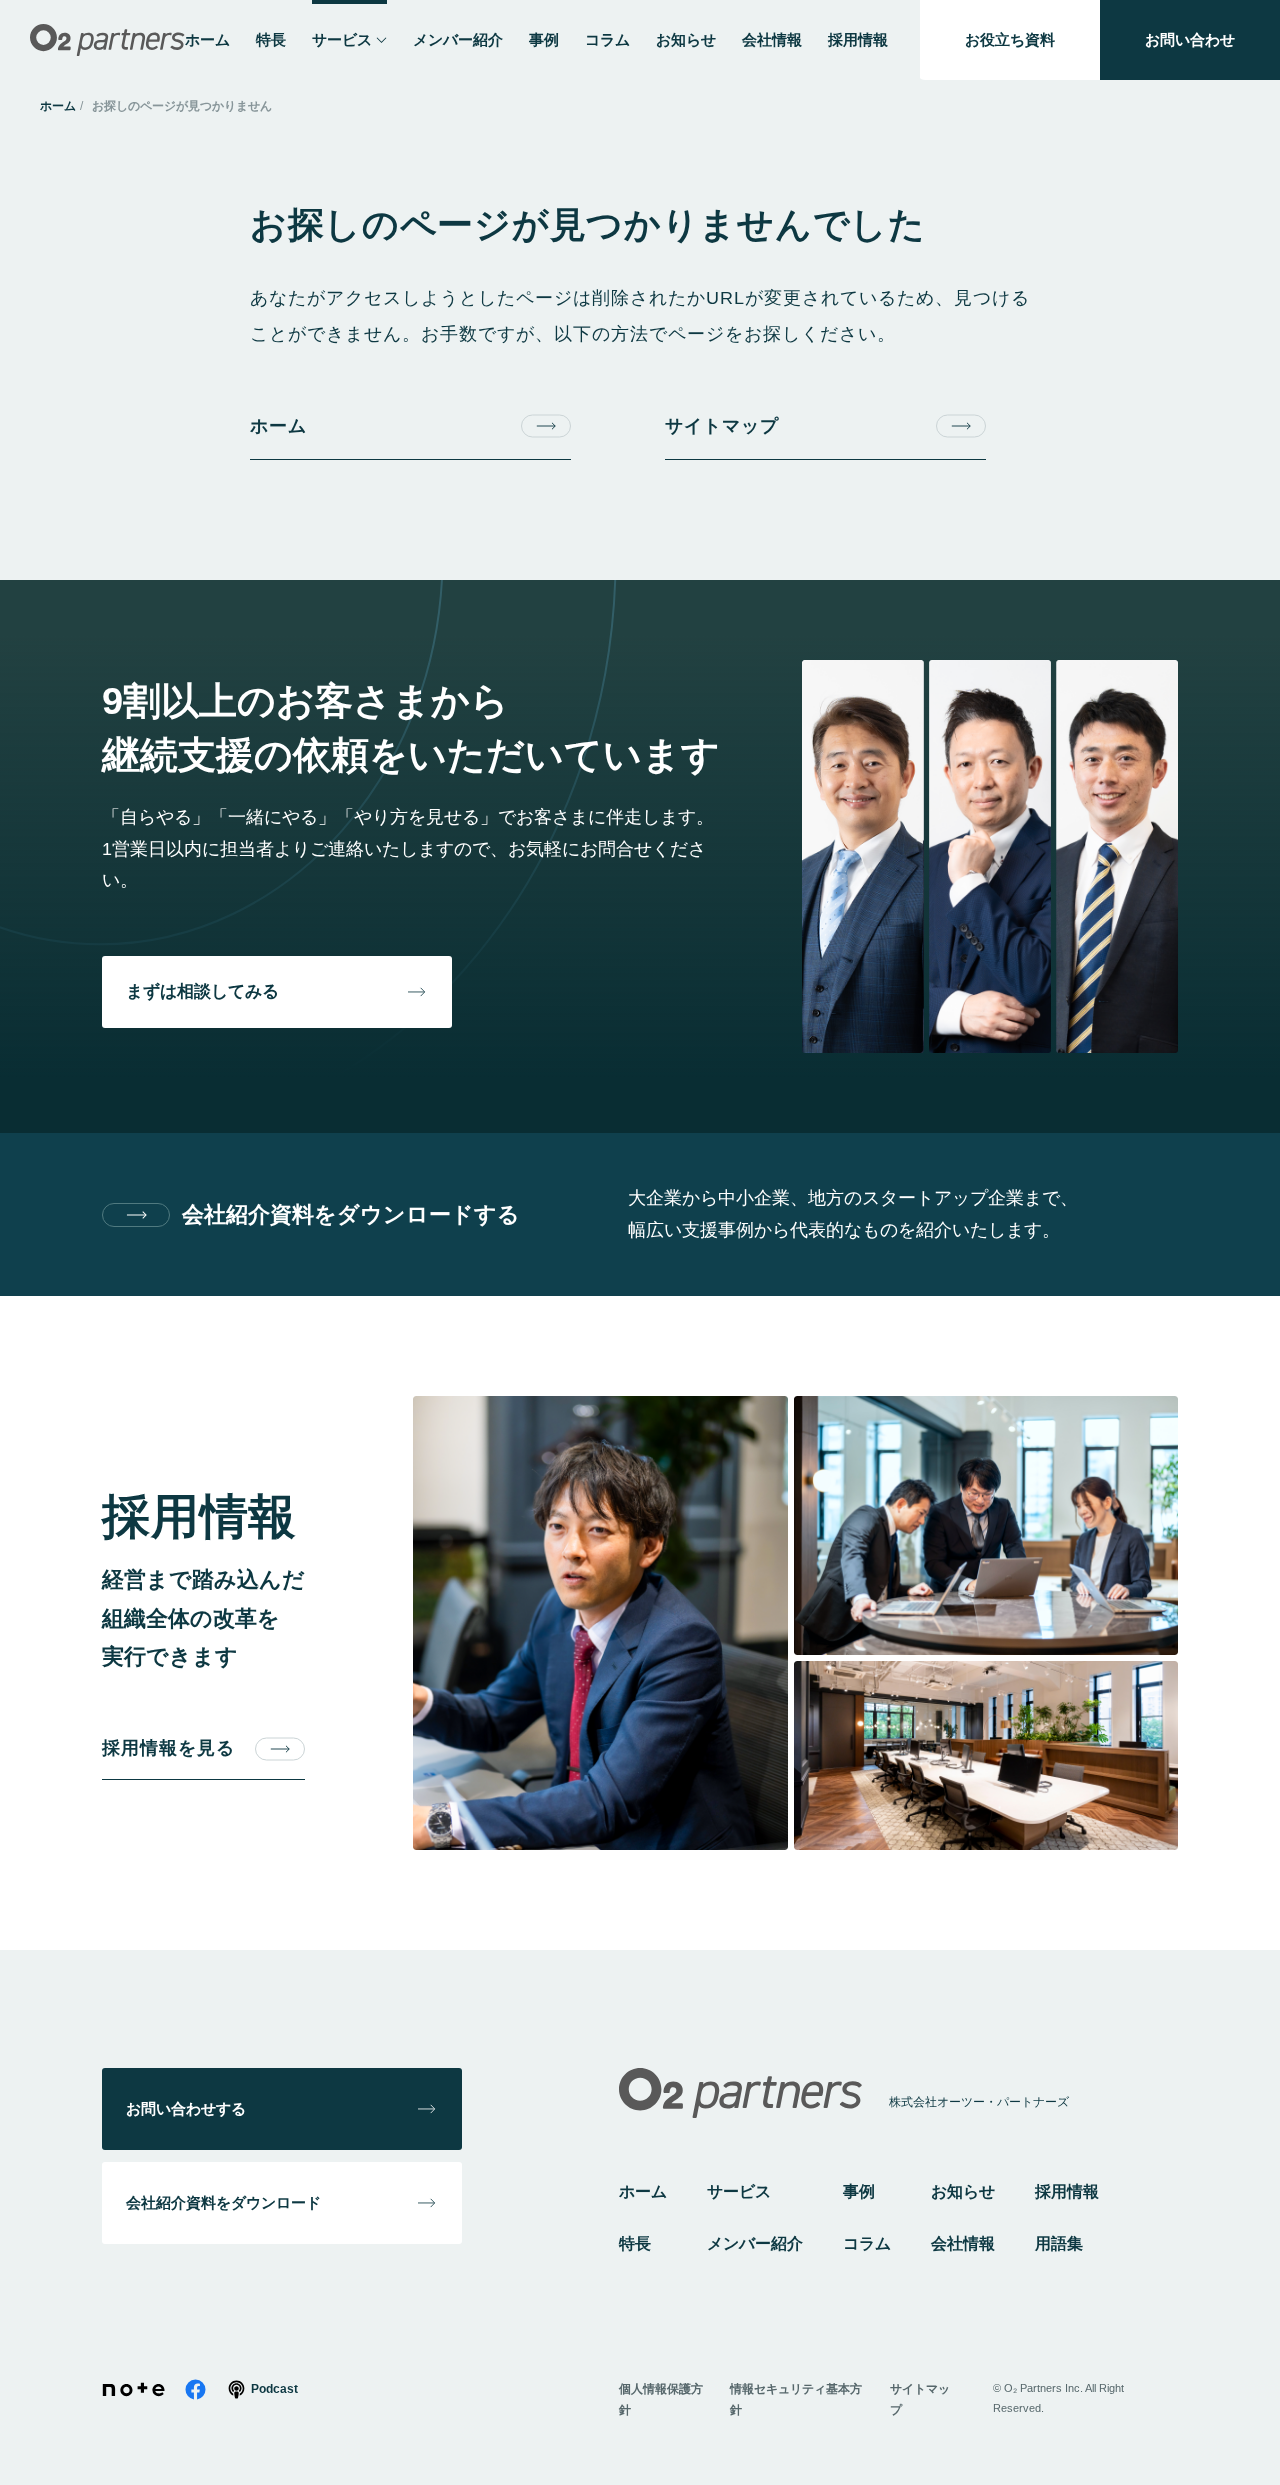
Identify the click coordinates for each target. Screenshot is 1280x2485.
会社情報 (963, 2243)
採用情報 (1067, 2191)
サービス (739, 2191)
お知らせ (963, 2191)
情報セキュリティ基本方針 (796, 2399)
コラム (867, 2243)
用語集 (1059, 2243)
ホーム (58, 106)
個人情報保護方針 (661, 2399)
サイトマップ (920, 2399)
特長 (635, 2243)
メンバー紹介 (755, 2243)
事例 (859, 2191)
